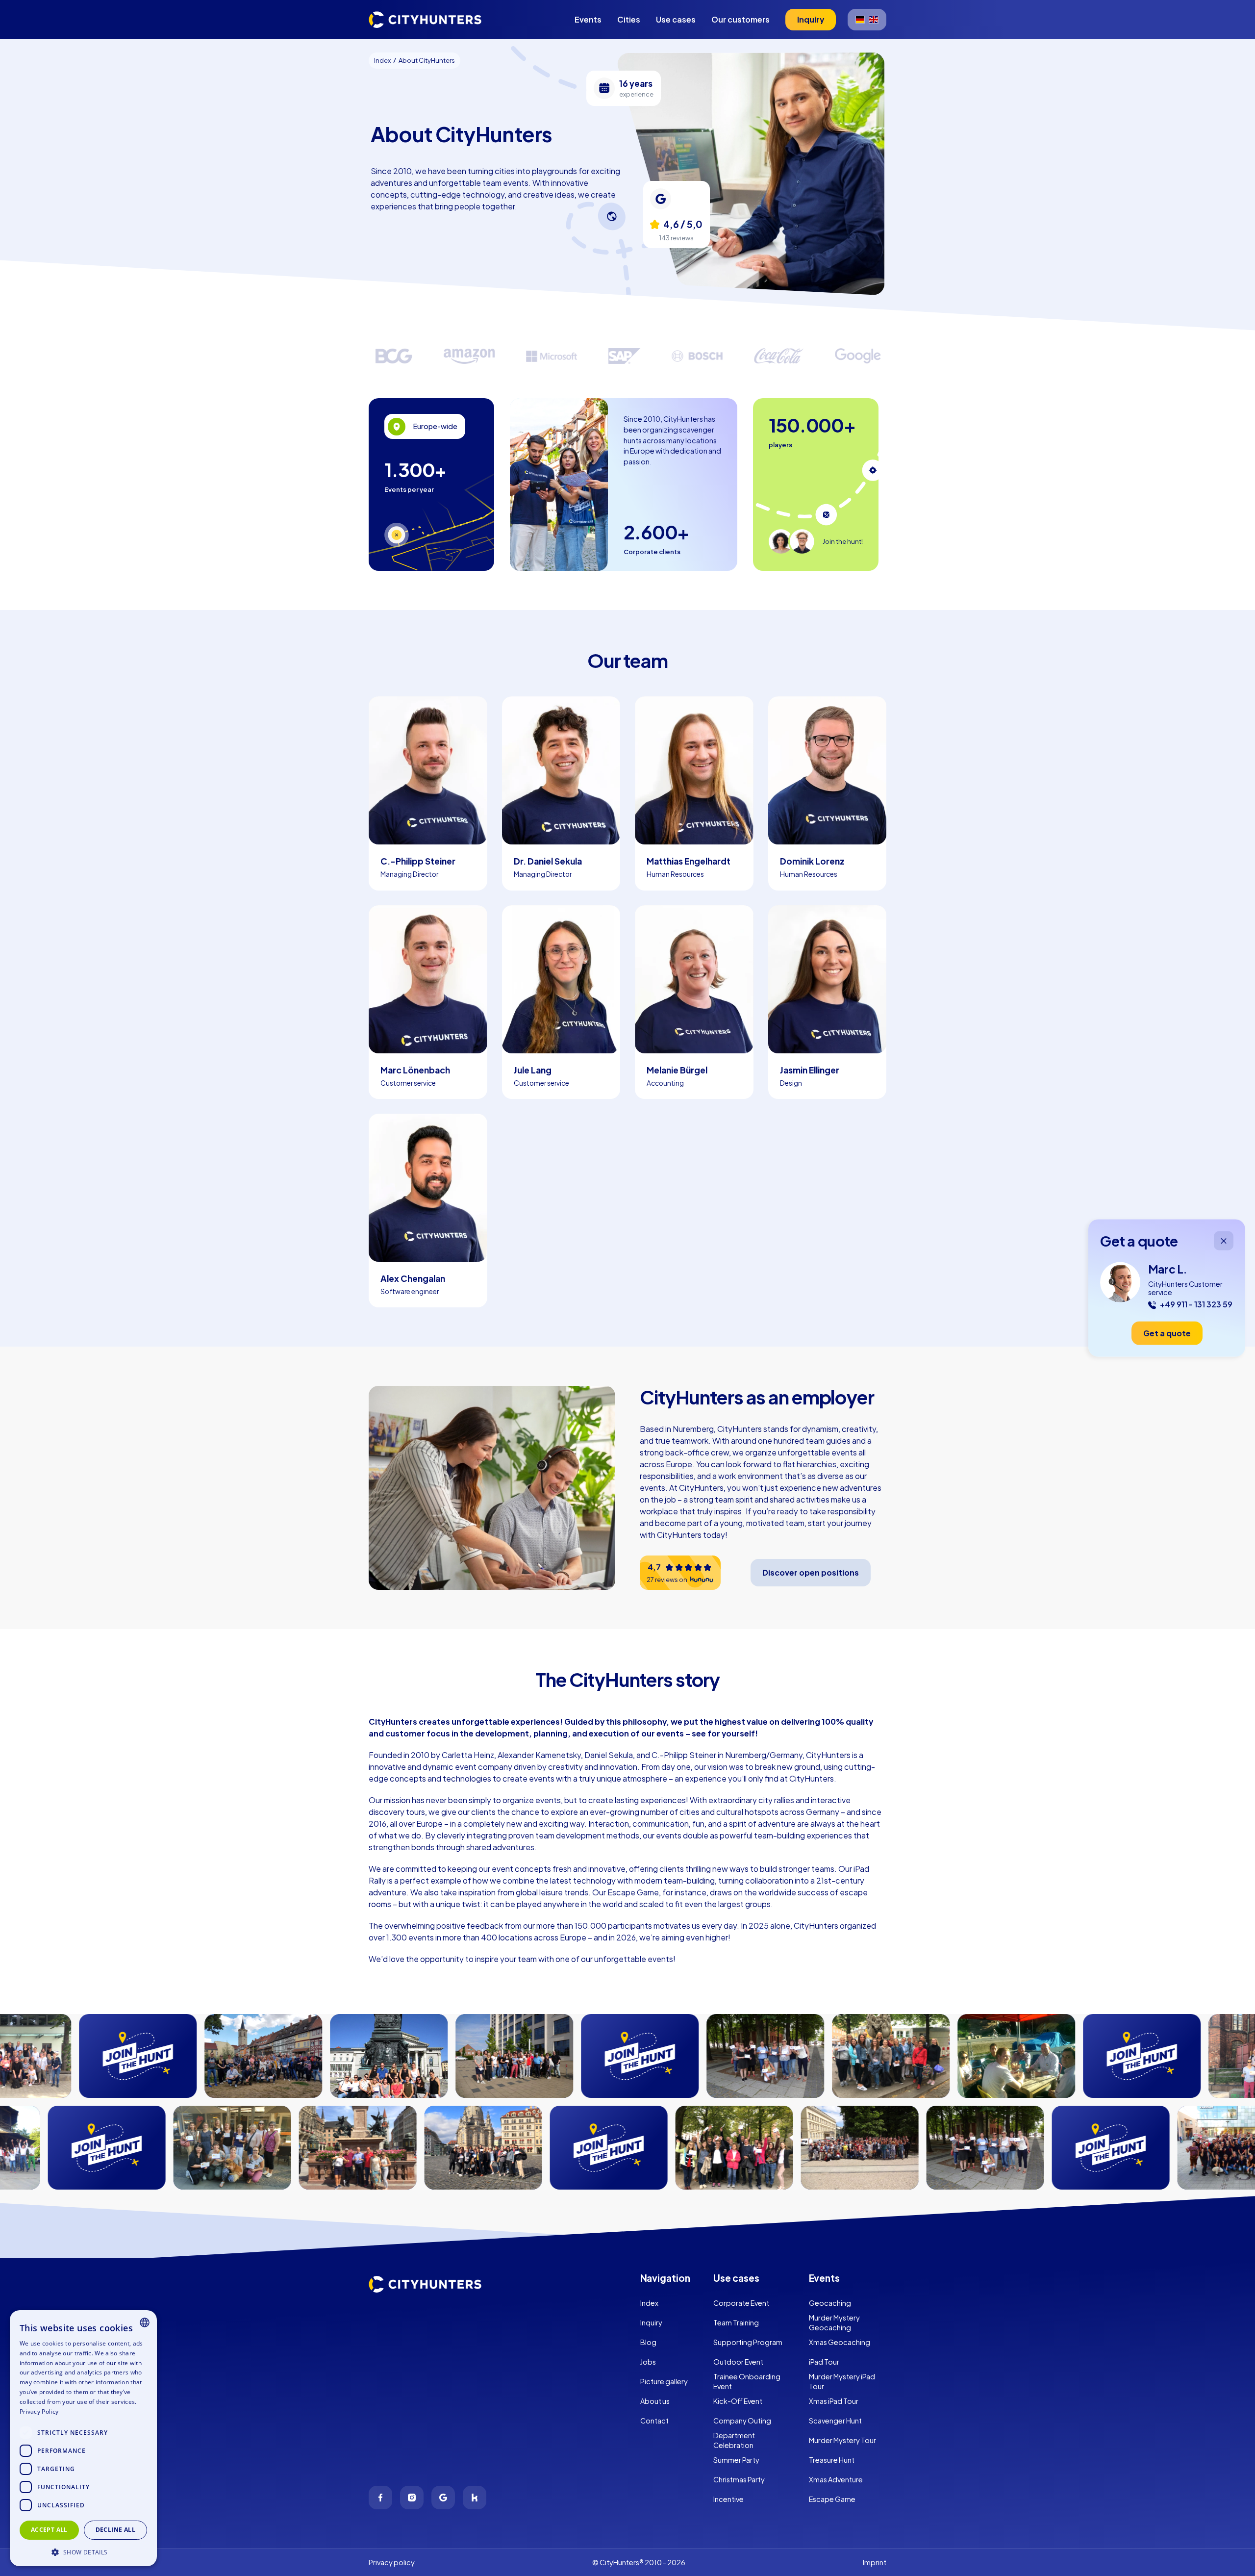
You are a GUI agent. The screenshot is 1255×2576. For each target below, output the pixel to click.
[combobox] (145, 2322)
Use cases (676, 19)
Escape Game (832, 2499)
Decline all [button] (115, 2530)
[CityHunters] (425, 20)
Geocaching (830, 2303)
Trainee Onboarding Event (747, 2381)
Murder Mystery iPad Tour (842, 2381)
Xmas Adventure (836, 2479)
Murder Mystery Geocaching (834, 2322)
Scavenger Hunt (835, 2421)
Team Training (736, 2322)
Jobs (648, 2362)
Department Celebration (734, 2440)
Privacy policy (392, 2562)
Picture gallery (664, 2381)
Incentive (728, 2499)
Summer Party (736, 2460)
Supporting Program (748, 2342)
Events (588, 19)
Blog (648, 2342)
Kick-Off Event (738, 2401)
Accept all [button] (49, 2530)
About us (655, 2401)
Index (649, 2303)
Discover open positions (811, 1572)
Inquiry (651, 2322)
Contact (654, 2421)
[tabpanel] (431, 485)
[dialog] (83, 2438)
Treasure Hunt (832, 2460)
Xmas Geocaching (840, 2342)
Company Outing (742, 2421)
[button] (83, 2551)
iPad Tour (824, 2362)
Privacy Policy (39, 2411)
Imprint (875, 2562)
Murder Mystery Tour (842, 2440)
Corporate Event (741, 2303)
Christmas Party (739, 2479)
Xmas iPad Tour (834, 2401)
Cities (629, 19)
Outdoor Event (738, 2362)
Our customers (740, 19)
